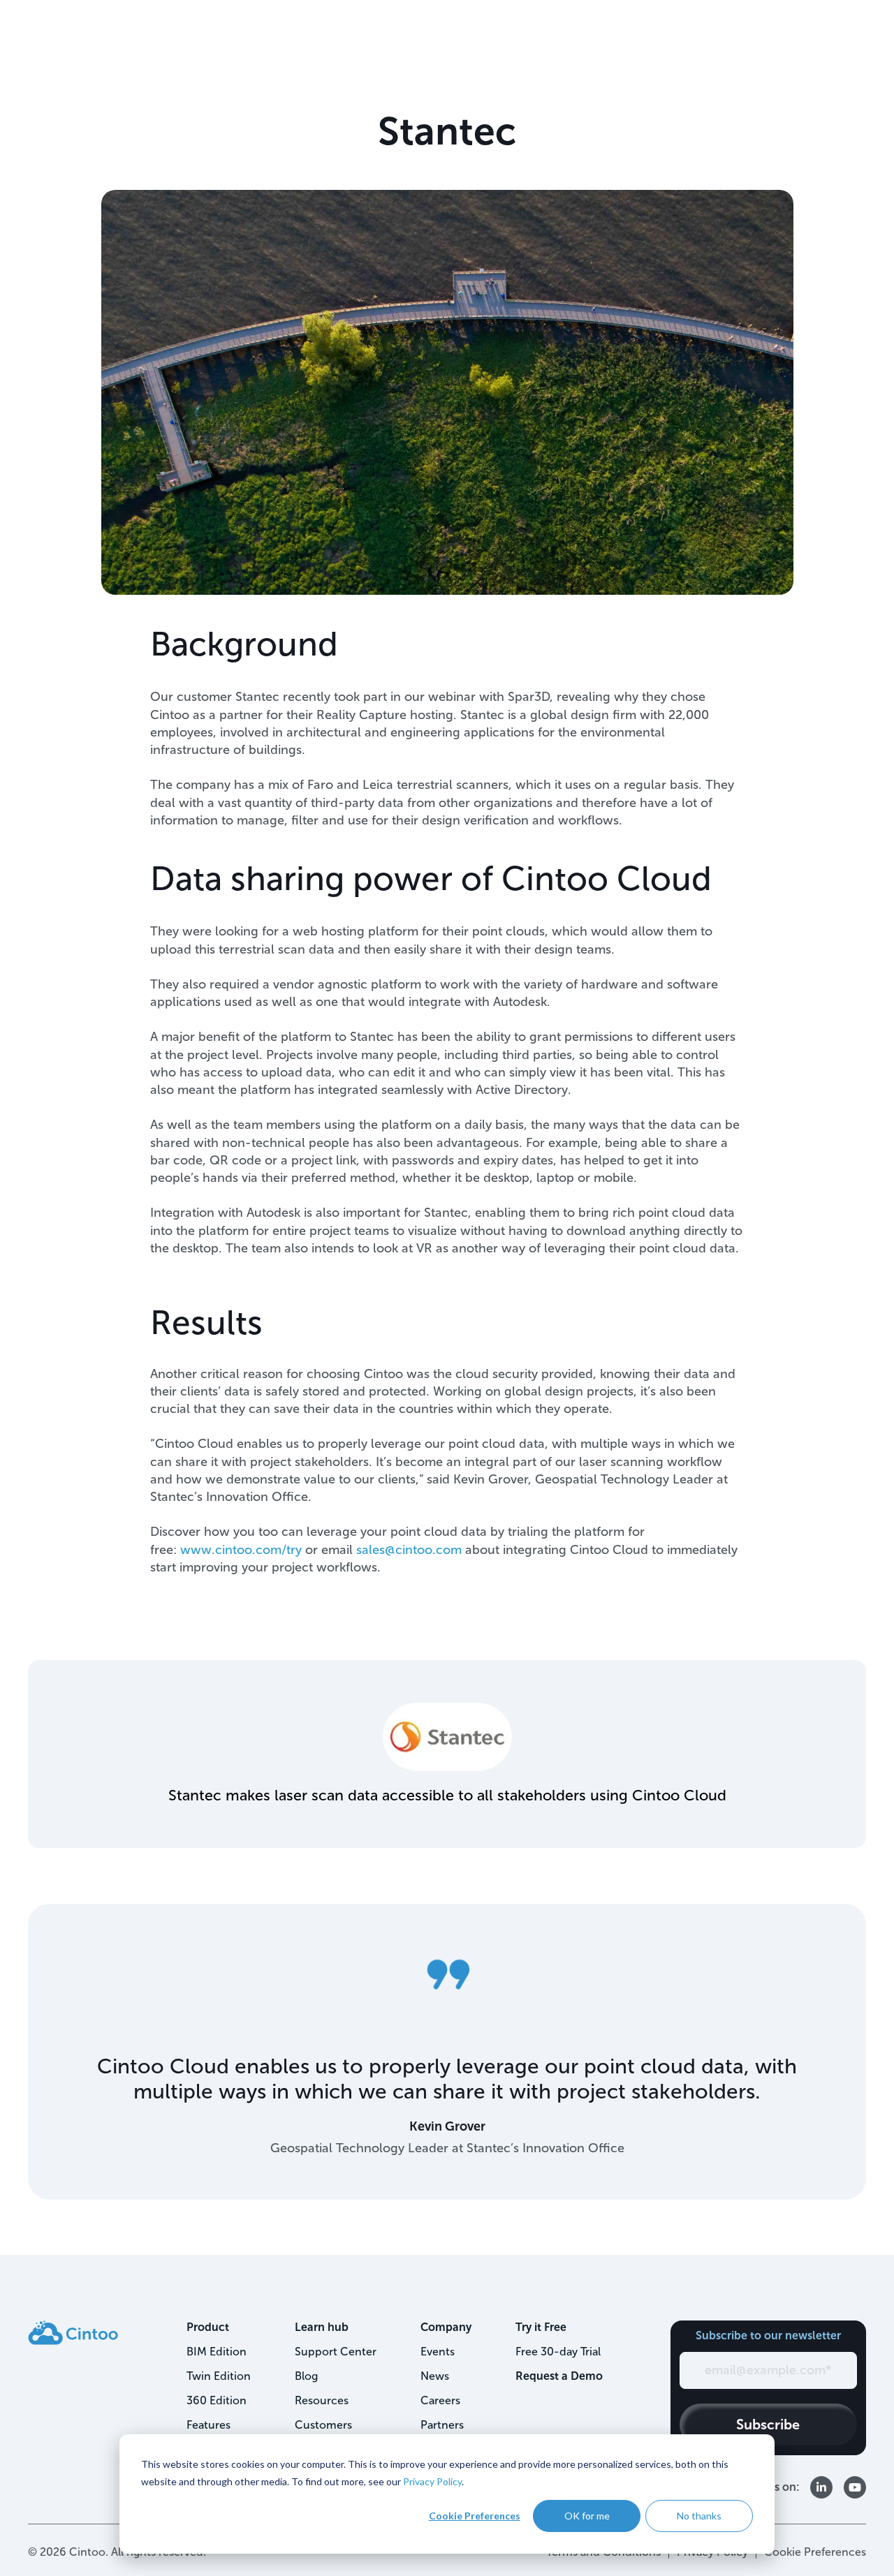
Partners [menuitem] (442, 2425)
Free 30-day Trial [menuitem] (558, 2352)
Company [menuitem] (446, 2327)
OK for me (587, 2516)
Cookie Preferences (475, 2516)
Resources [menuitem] (322, 2400)
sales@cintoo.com (409, 1550)
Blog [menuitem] (306, 2376)
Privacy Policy (432, 2481)
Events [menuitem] (438, 2352)
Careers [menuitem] (440, 2400)
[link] (73, 2331)
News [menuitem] (435, 2376)
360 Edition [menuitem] (217, 2400)
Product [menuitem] (208, 2327)
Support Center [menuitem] (336, 2352)
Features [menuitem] (208, 2425)
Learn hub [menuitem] (322, 2327)
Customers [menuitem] (323, 2425)
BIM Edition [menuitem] (217, 2352)
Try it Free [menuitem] (541, 2327)
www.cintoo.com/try (241, 1550)
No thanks (699, 2516)
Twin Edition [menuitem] (219, 2376)
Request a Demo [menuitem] (559, 2376)
